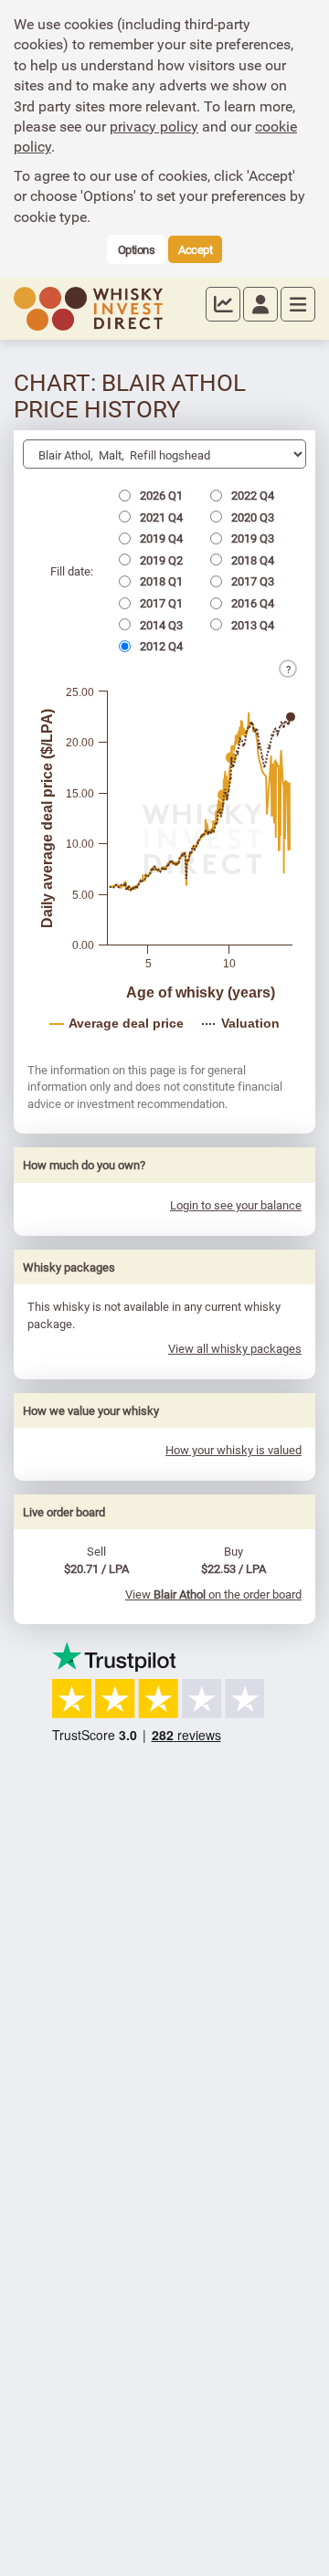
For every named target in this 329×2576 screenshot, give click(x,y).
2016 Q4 (251, 603)
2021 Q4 (160, 517)
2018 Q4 (251, 560)
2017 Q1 (160, 603)
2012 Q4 (160, 646)
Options (137, 249)
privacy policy (154, 126)
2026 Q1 (160, 495)
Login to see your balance (236, 1205)
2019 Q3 (251, 538)
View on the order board (213, 1594)
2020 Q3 (251, 517)
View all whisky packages (235, 1348)
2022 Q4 (251, 495)
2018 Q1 (160, 581)
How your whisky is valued (233, 1450)
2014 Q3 (160, 625)
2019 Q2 (160, 560)
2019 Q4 (160, 538)
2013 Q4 (251, 625)
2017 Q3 (251, 581)
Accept (195, 249)
